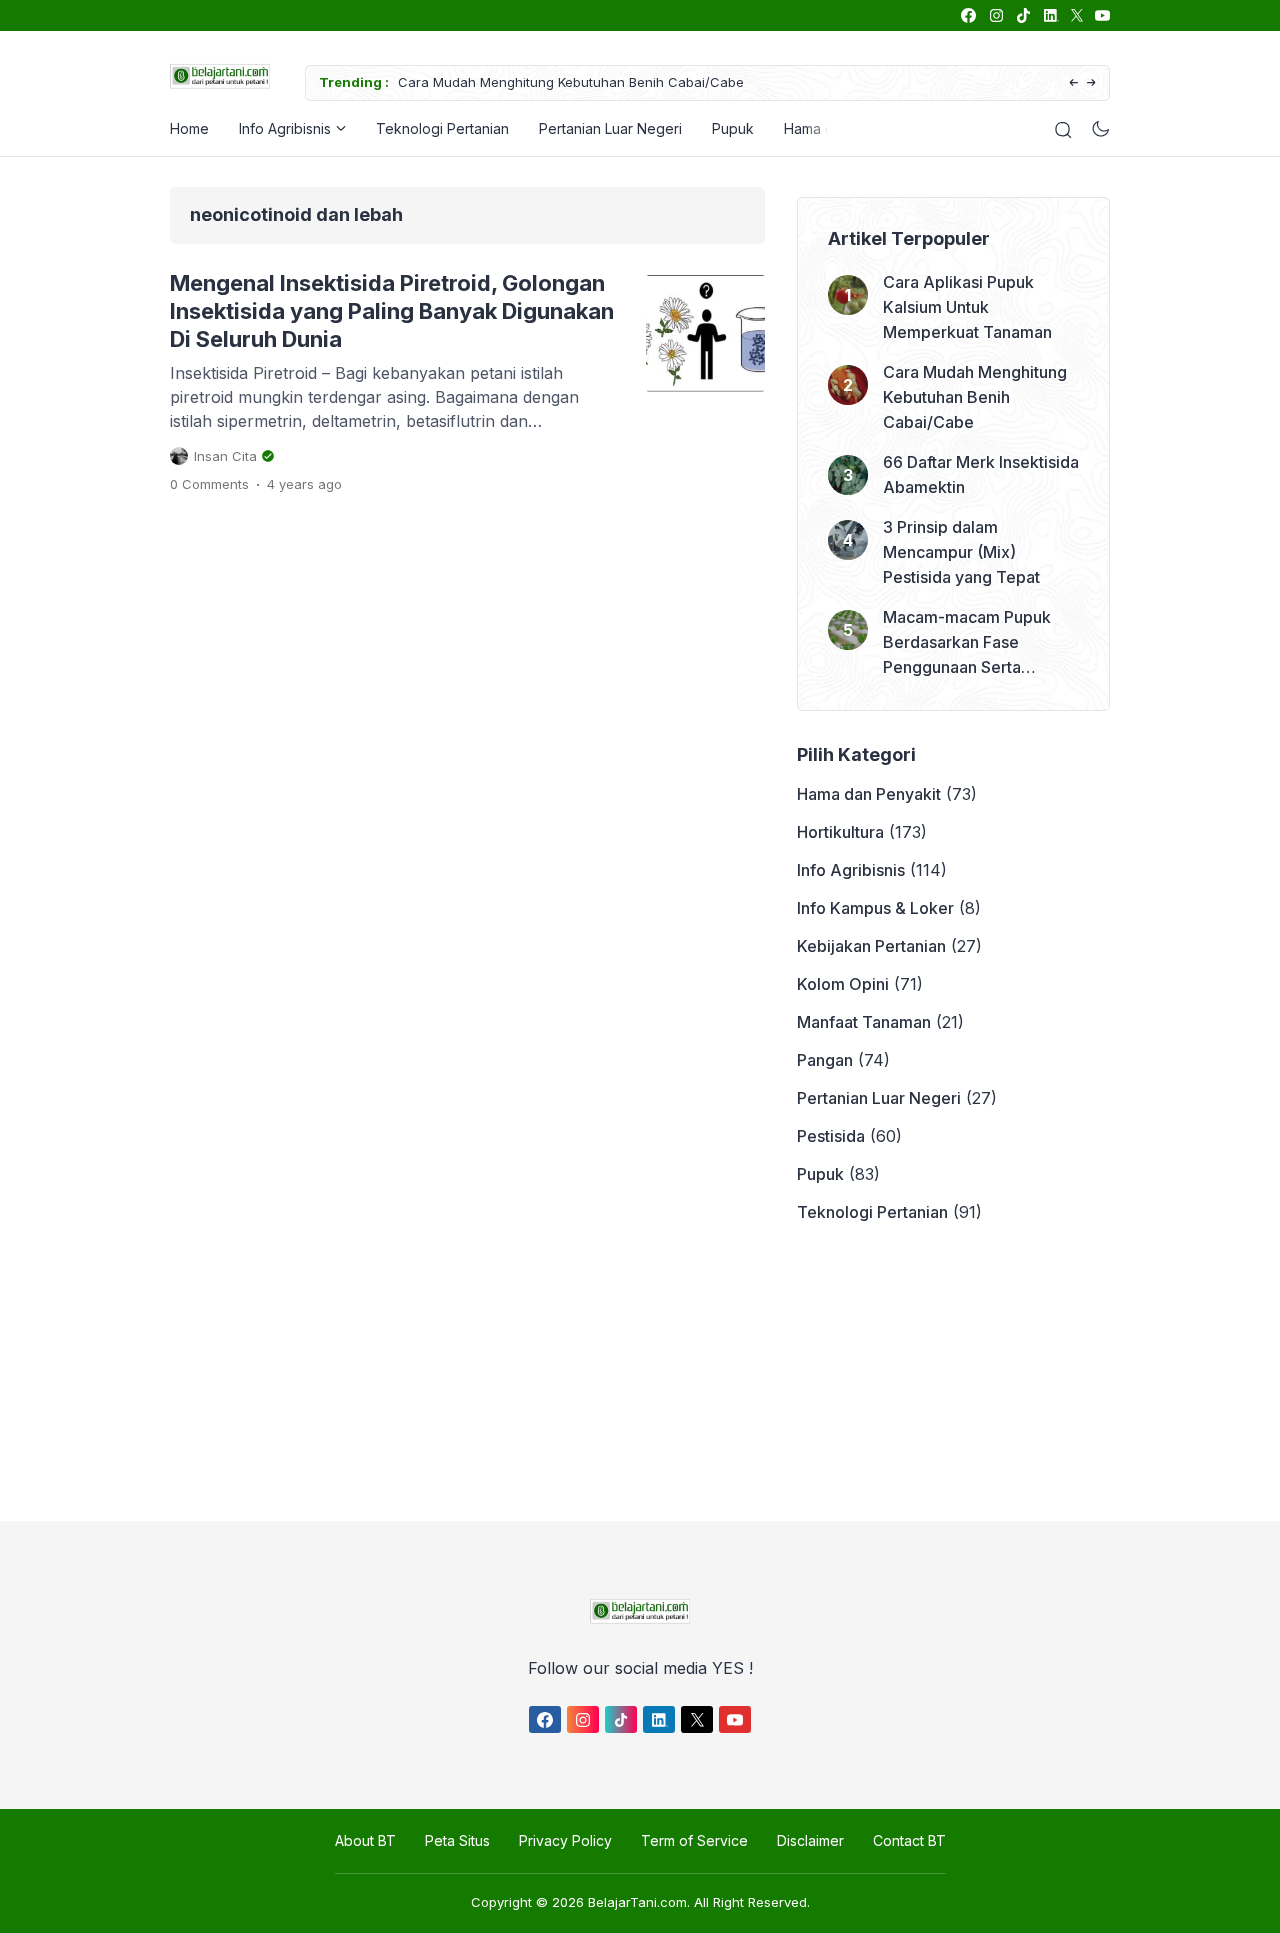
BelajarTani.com (637, 1902)
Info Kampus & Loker (875, 908)
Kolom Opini (843, 984)
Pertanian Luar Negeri (610, 128)
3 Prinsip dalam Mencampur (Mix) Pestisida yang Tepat (961, 552)
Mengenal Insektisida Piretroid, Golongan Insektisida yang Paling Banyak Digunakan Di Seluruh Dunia (392, 311)
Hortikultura (840, 832)
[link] (967, 15)
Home (189, 128)
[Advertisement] (635, 1373)
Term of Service (694, 1840)
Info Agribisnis (285, 128)
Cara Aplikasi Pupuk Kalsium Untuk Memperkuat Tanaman (967, 307)
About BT (365, 1840)
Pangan (825, 1060)
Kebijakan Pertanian (871, 946)
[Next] (1091, 83)
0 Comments (209, 484)
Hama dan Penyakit (869, 794)
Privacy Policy (565, 1840)
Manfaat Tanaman (864, 1022)
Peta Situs (457, 1840)
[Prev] (1073, 83)
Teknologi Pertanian (442, 128)
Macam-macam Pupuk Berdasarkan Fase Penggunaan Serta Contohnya (967, 643)
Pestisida (831, 1136)
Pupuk (733, 128)
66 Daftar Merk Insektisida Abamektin (981, 474)
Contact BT (909, 1840)
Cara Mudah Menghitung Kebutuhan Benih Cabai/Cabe (571, 82)
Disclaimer (810, 1840)
